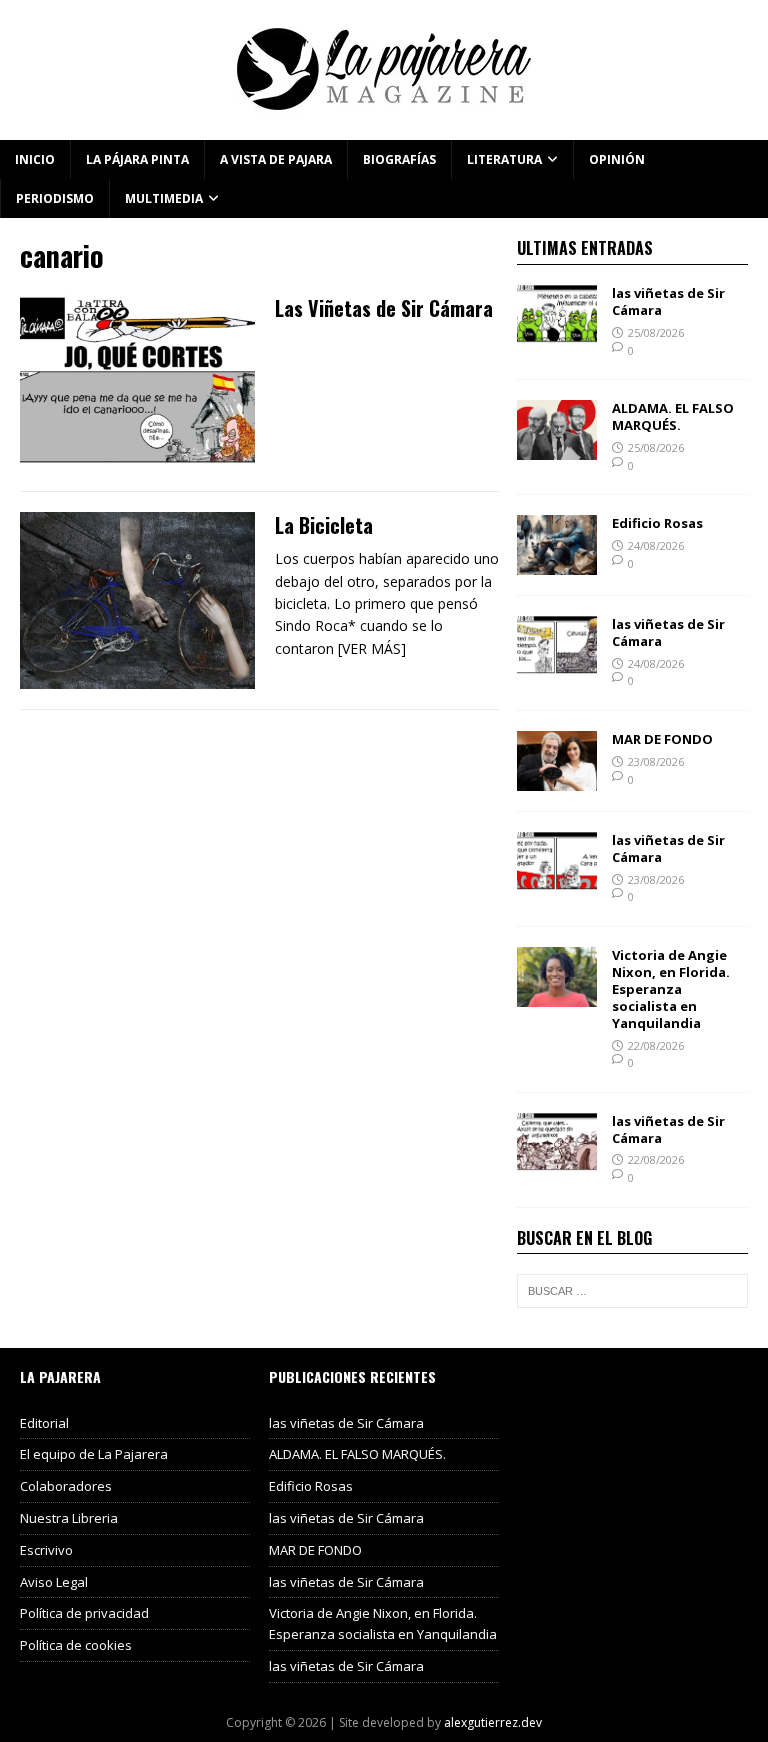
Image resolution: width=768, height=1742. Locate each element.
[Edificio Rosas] (557, 563)
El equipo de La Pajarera (94, 1454)
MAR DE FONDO (662, 739)
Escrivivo (46, 1550)
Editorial (44, 1423)
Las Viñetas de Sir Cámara (384, 308)
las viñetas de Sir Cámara (668, 301)
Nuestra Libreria (69, 1518)
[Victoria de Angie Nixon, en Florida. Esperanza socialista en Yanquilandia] (557, 995)
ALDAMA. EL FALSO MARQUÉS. (673, 416)
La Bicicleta (324, 525)
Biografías (399, 159)
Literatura (504, 159)
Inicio (35, 159)
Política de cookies (76, 1645)
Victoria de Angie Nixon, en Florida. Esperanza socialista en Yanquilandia (671, 989)
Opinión (617, 159)
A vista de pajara (276, 159)
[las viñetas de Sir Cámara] (557, 333)
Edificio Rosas (657, 523)
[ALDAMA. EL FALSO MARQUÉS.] (557, 448)
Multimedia (164, 198)
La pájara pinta (137, 159)
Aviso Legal (54, 1582)
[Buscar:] (632, 1291)
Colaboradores (66, 1486)
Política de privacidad (84, 1613)
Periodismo (55, 198)
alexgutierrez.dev (493, 1722)
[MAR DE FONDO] (557, 779)
